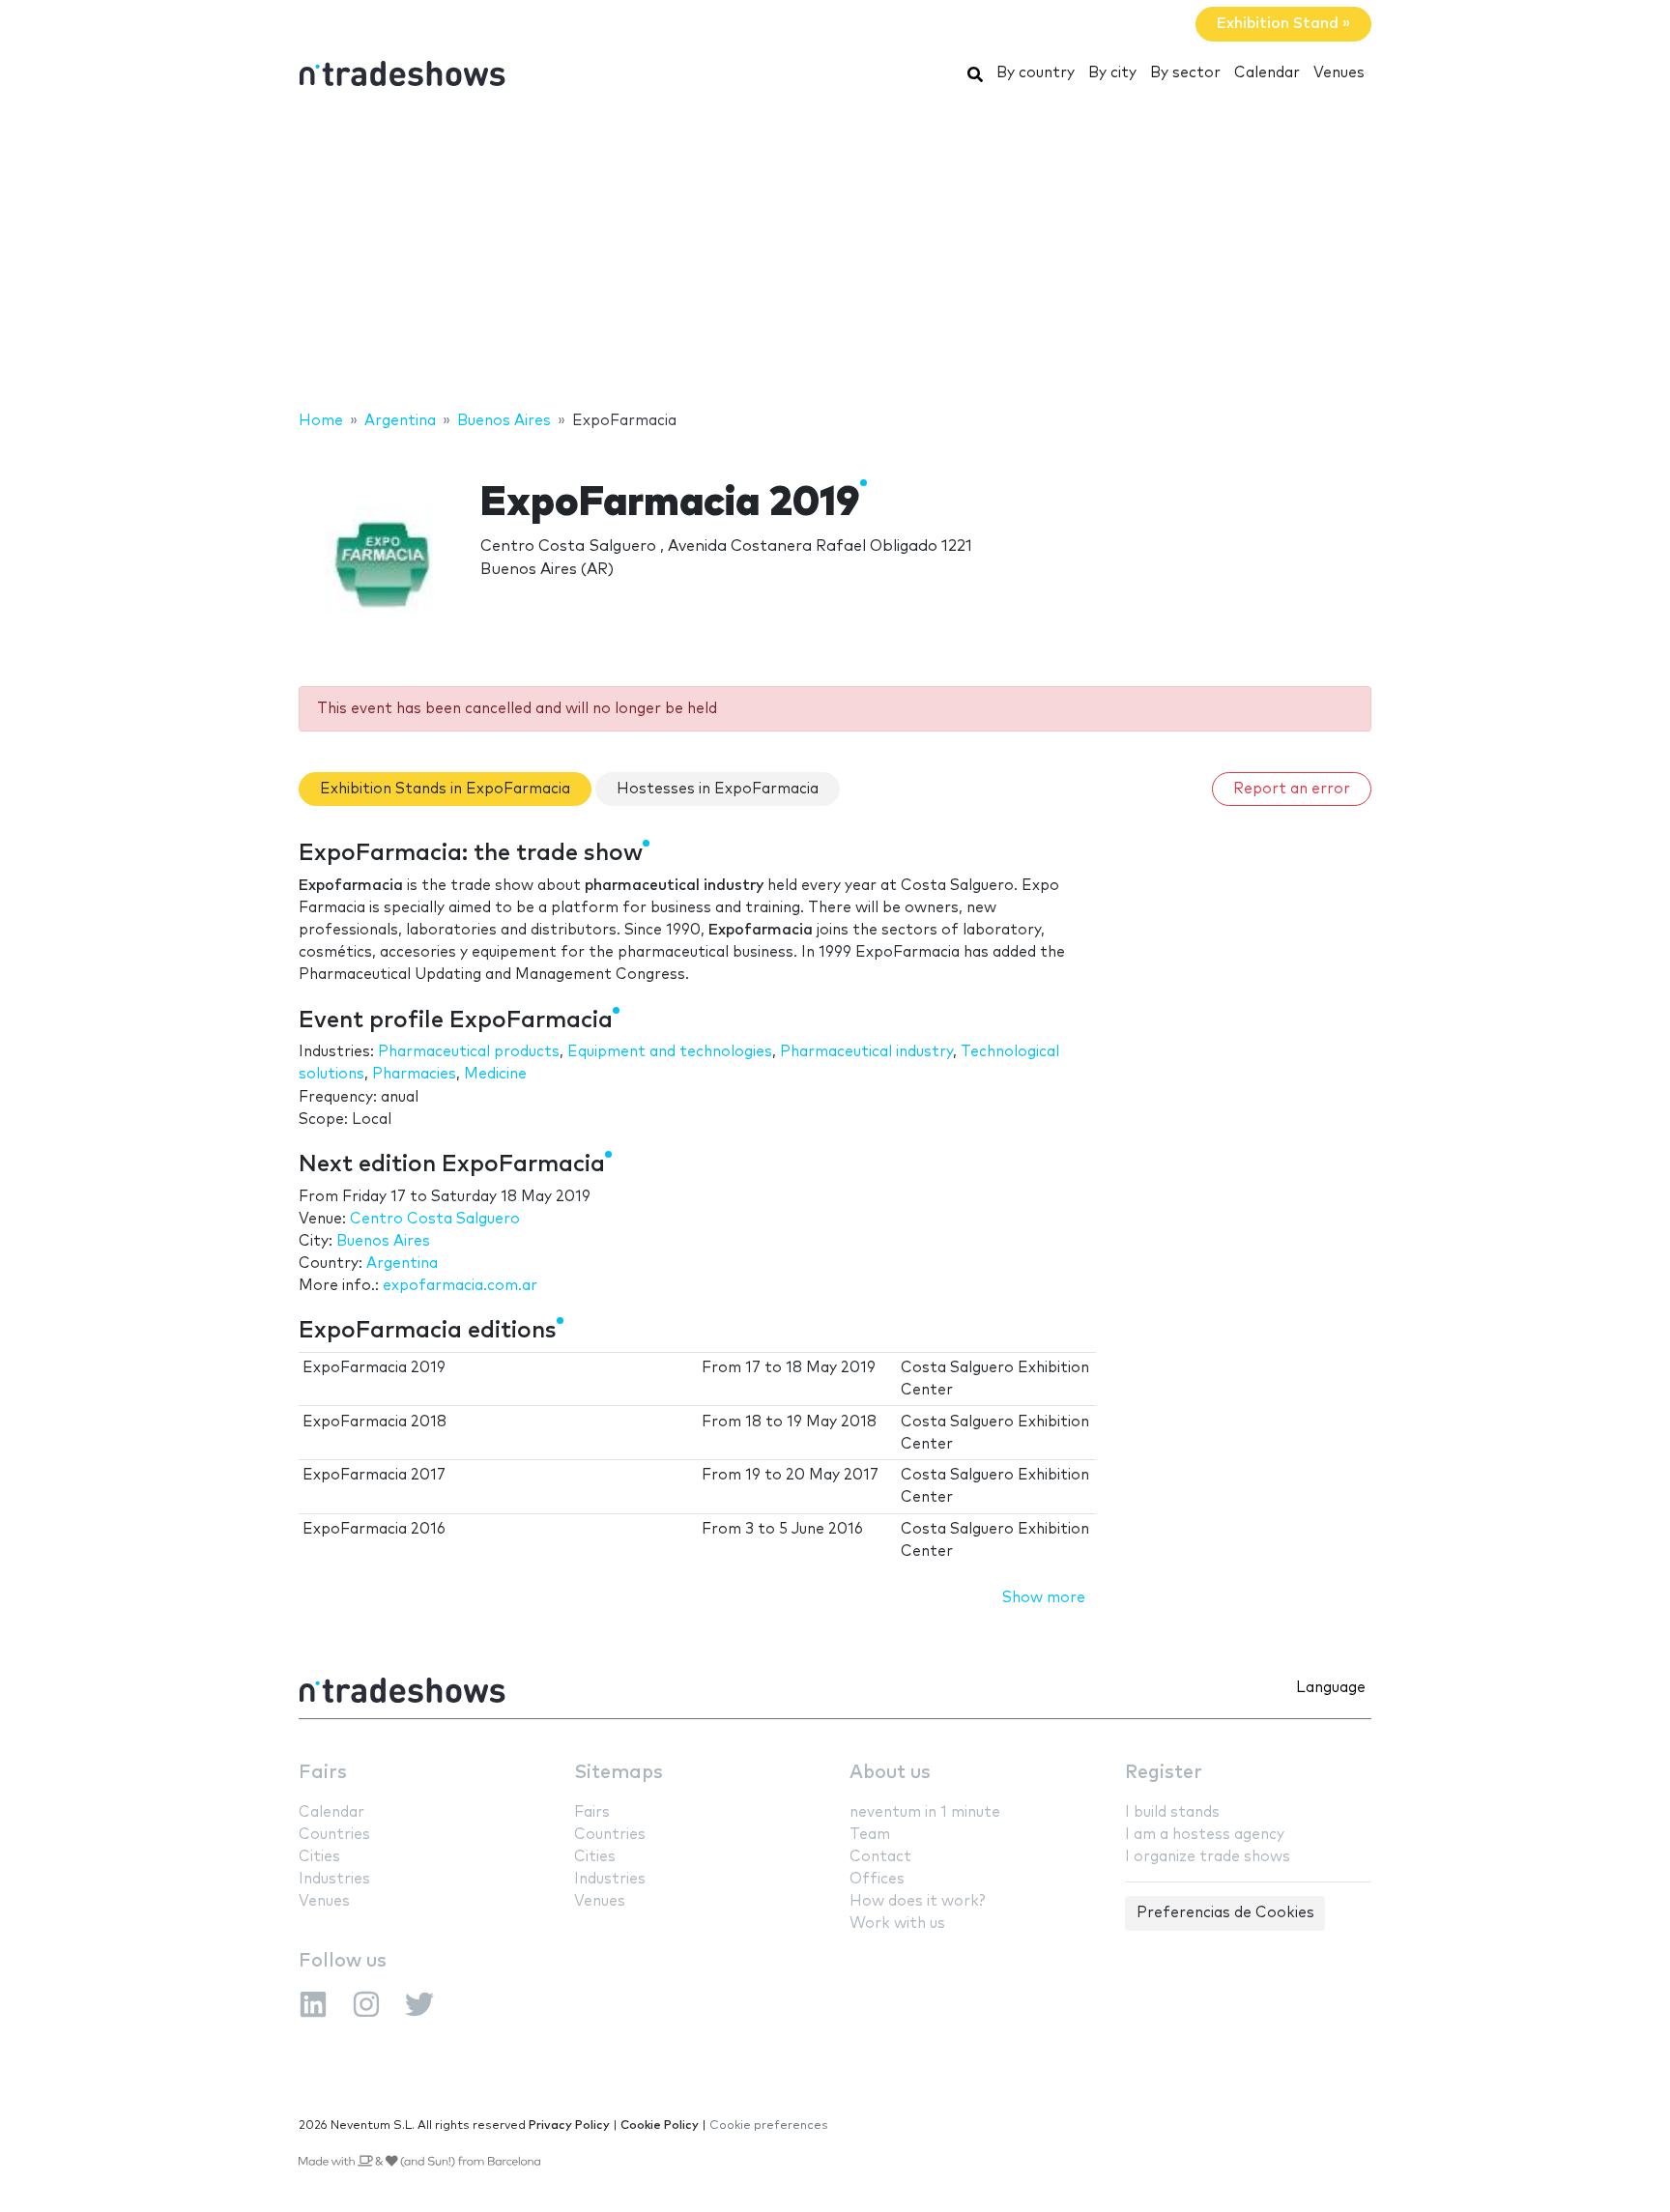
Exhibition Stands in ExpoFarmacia (445, 789)
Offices (877, 1879)
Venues (1339, 73)
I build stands (1172, 1812)
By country (1036, 73)
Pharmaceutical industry (866, 1052)
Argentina (402, 1264)
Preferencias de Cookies (1225, 1913)
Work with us (897, 1924)
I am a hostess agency (1205, 1835)
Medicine (495, 1074)
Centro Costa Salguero (435, 1219)
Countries (334, 1835)
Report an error (1292, 789)
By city (1112, 73)
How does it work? (917, 1901)
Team (870, 1835)
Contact (880, 1857)
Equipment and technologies (670, 1052)
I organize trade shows (1208, 1857)
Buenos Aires (383, 1241)
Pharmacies (414, 1074)
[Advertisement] (835, 254)
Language (1331, 1688)
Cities (319, 1857)
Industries (334, 1879)
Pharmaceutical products (469, 1052)
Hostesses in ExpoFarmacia (718, 789)
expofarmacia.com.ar (460, 1286)
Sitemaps (619, 1773)
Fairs (323, 1773)
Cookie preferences (769, 2126)
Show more (1044, 1598)
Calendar (1267, 73)
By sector (1185, 73)
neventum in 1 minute (925, 1812)
